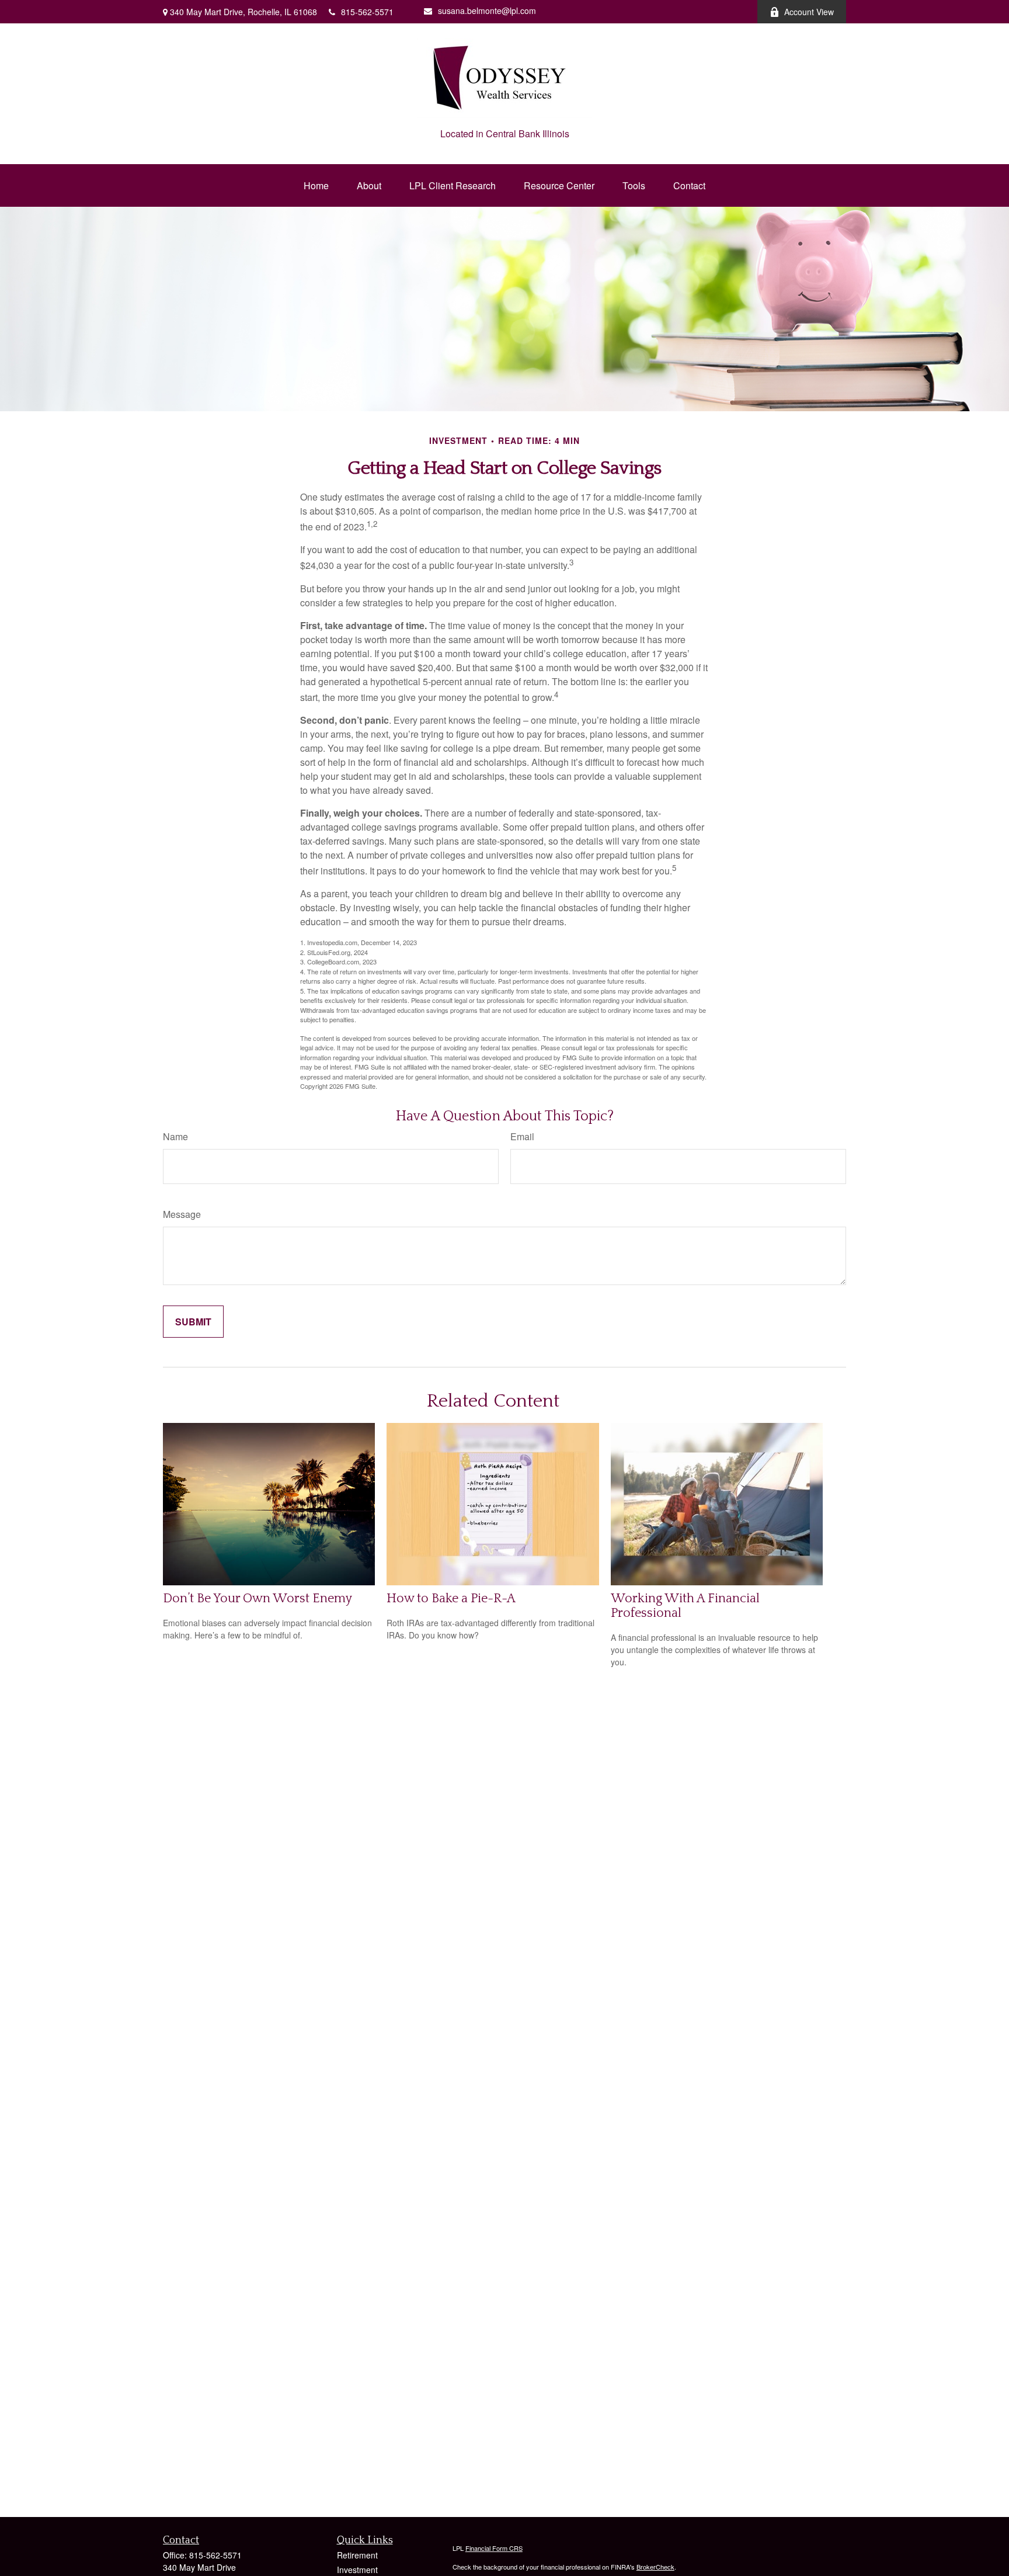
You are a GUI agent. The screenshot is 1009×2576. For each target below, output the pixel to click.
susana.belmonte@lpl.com (487, 11)
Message (182, 1214)
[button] (316, 185)
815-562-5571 (367, 12)
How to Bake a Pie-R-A (451, 1598)
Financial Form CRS (494, 2548)
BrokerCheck (655, 2567)
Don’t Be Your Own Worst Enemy (258, 1598)
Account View (809, 12)
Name (175, 1136)
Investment (357, 2570)
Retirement (357, 2555)
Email (522, 1136)
